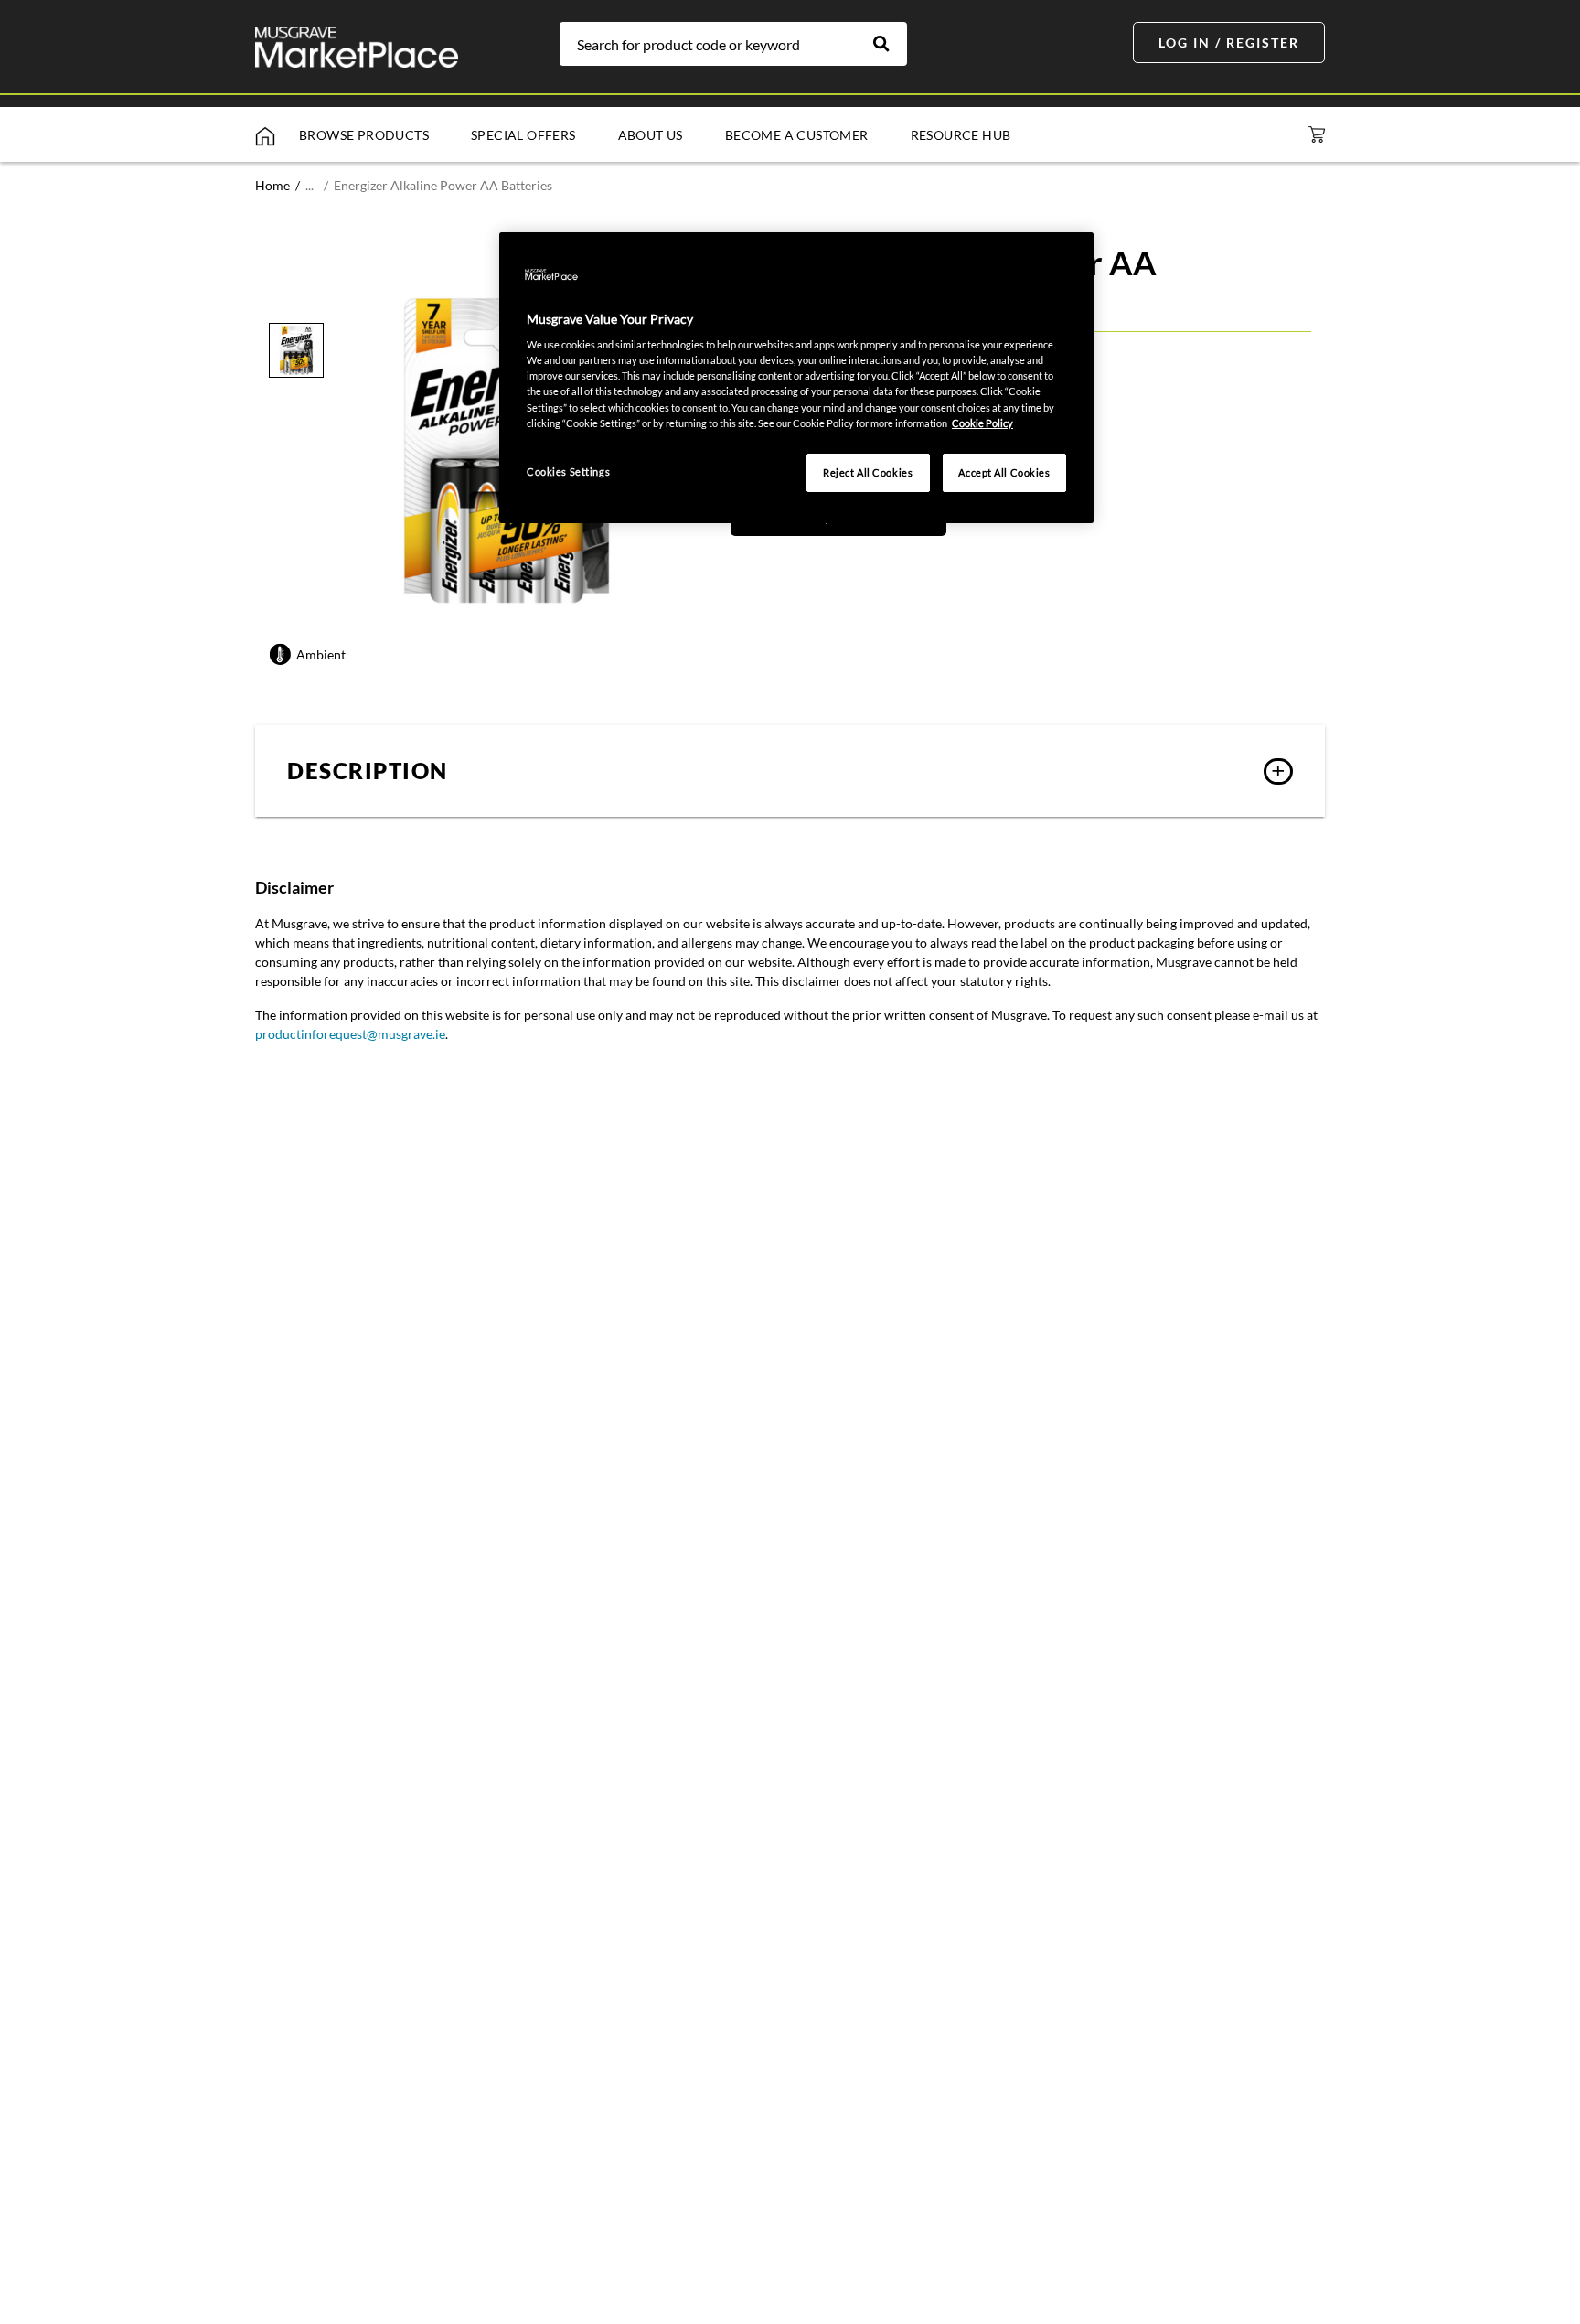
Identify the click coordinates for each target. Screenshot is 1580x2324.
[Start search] (891, 44)
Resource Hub (961, 135)
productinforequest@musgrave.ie (350, 1034)
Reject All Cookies (868, 472)
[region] (796, 378)
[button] (790, 771)
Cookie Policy (982, 423)
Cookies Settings (568, 471)
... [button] (310, 185)
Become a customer (797, 135)
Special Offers (523, 135)
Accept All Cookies (1004, 472)
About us (651, 135)
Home (272, 185)
